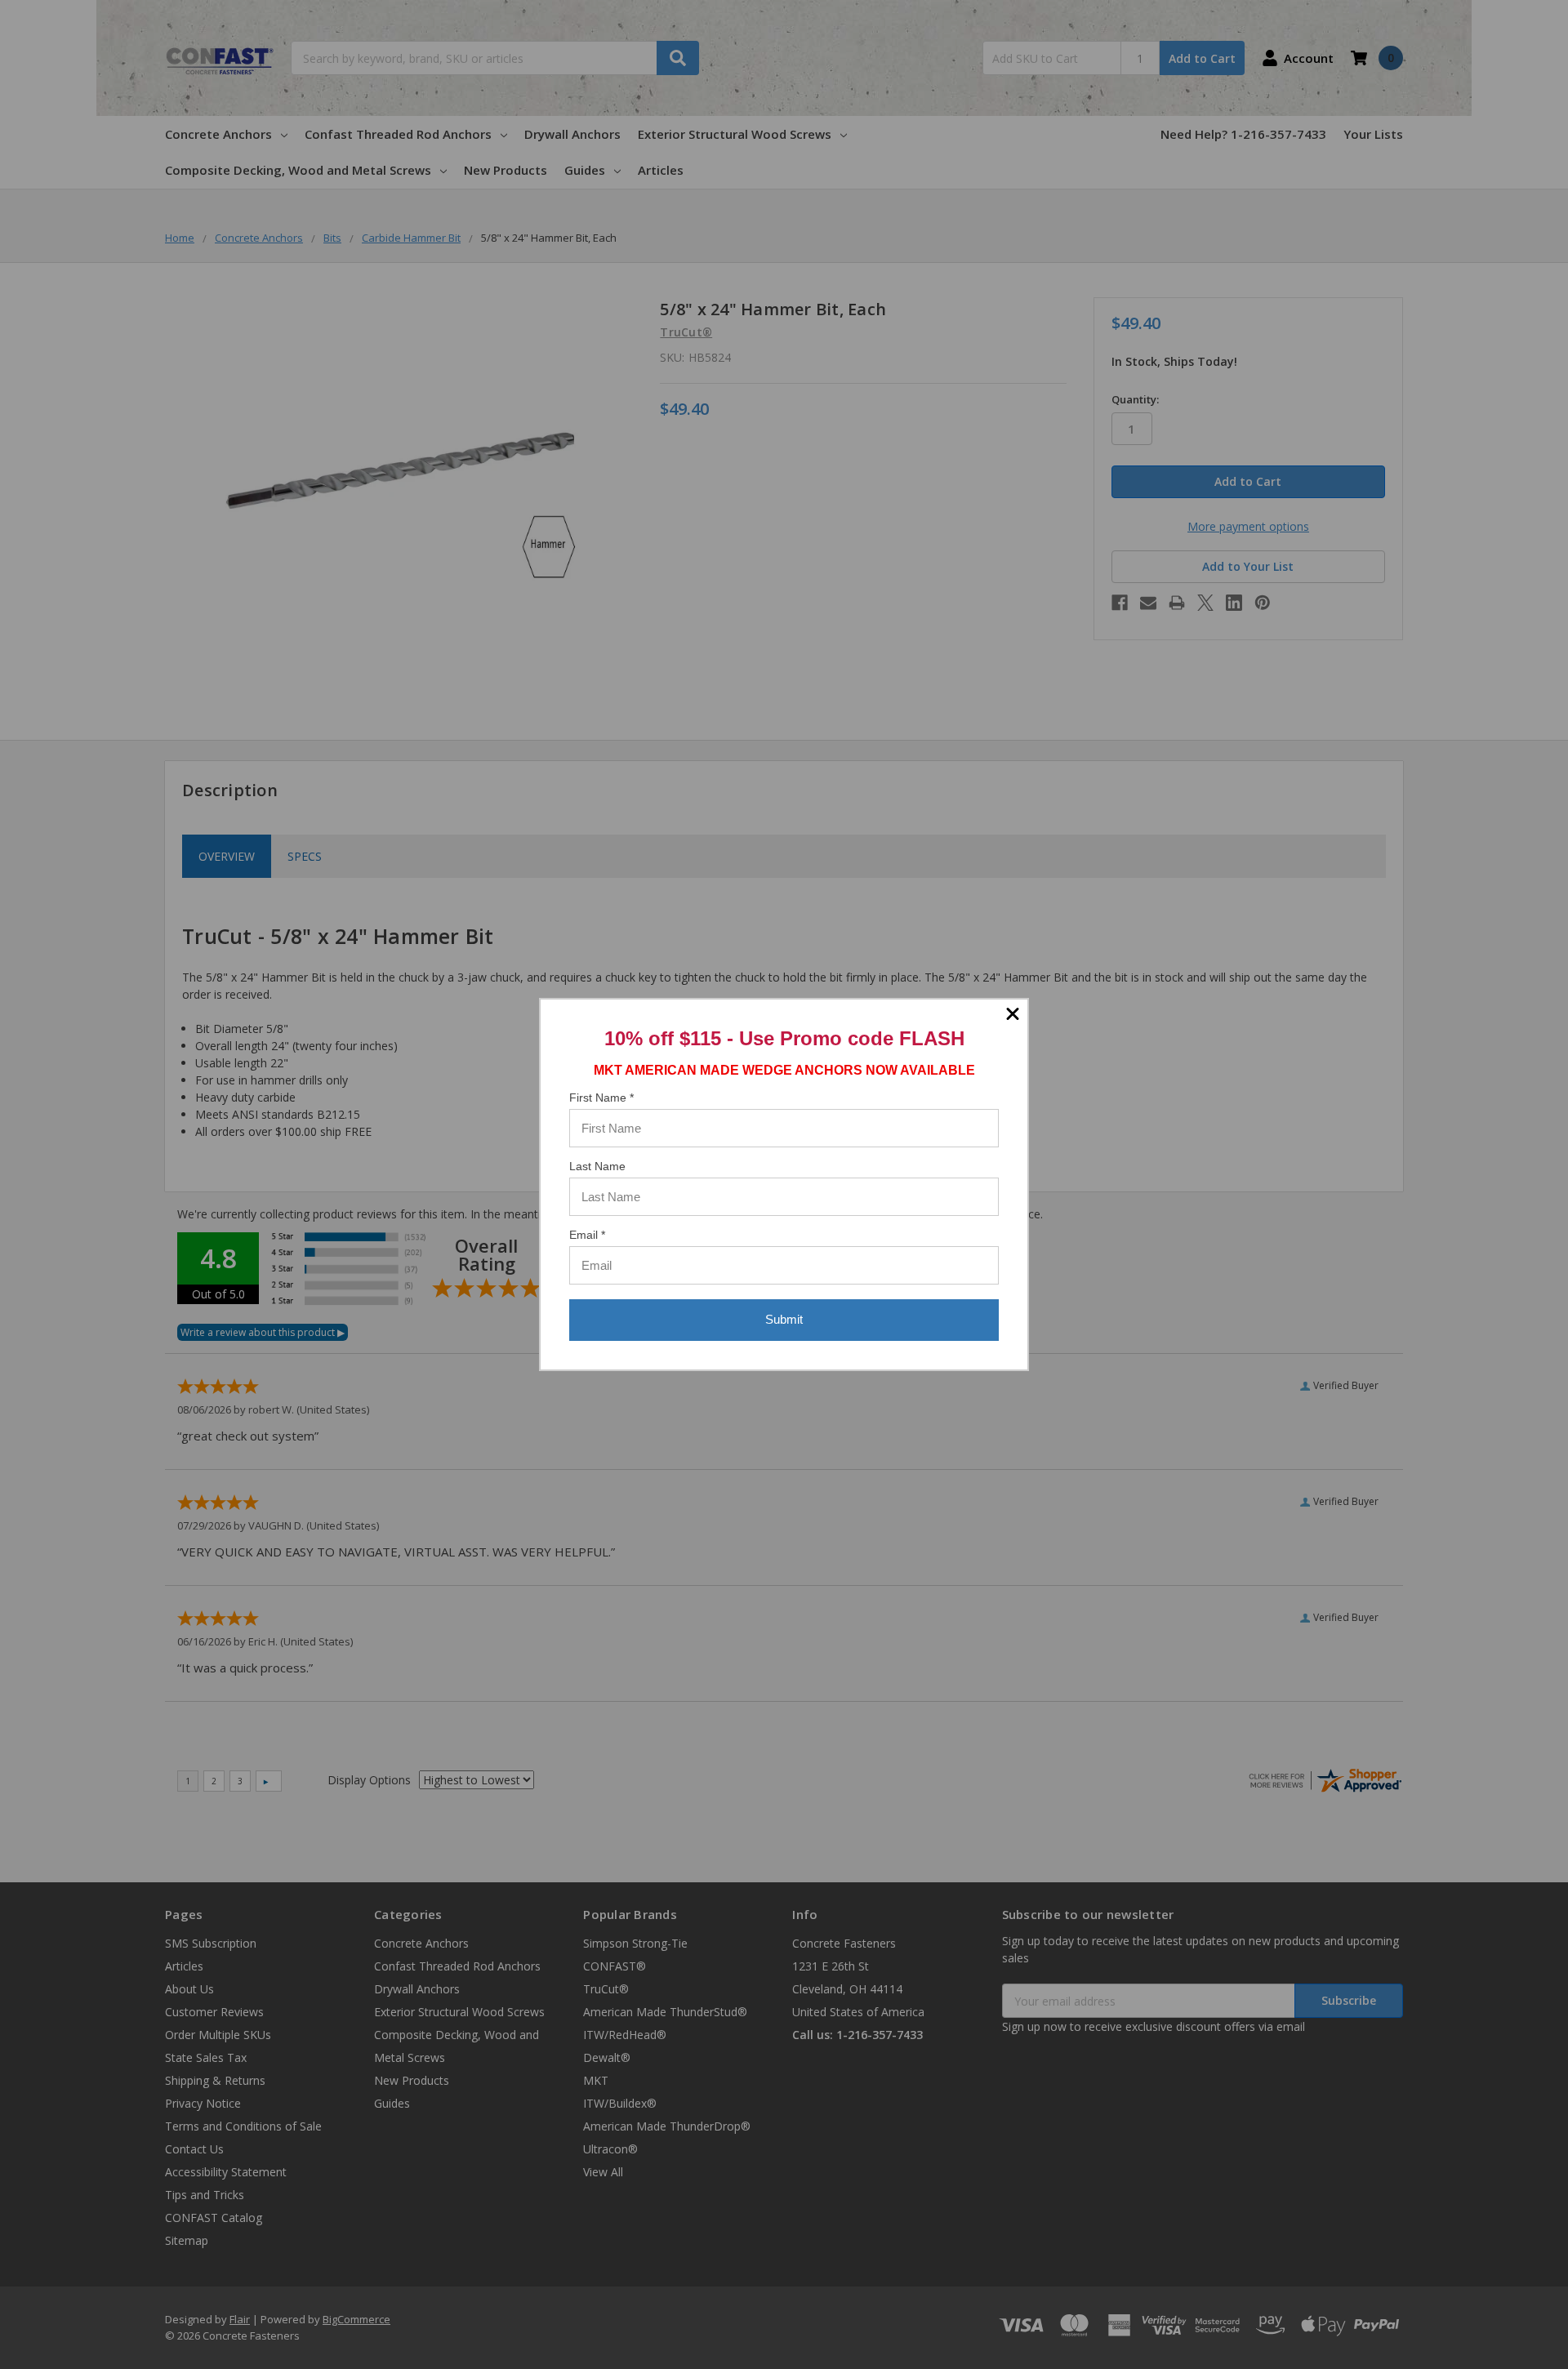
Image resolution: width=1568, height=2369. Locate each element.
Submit (784, 1319)
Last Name (597, 1166)
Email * (587, 1235)
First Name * (601, 1098)
